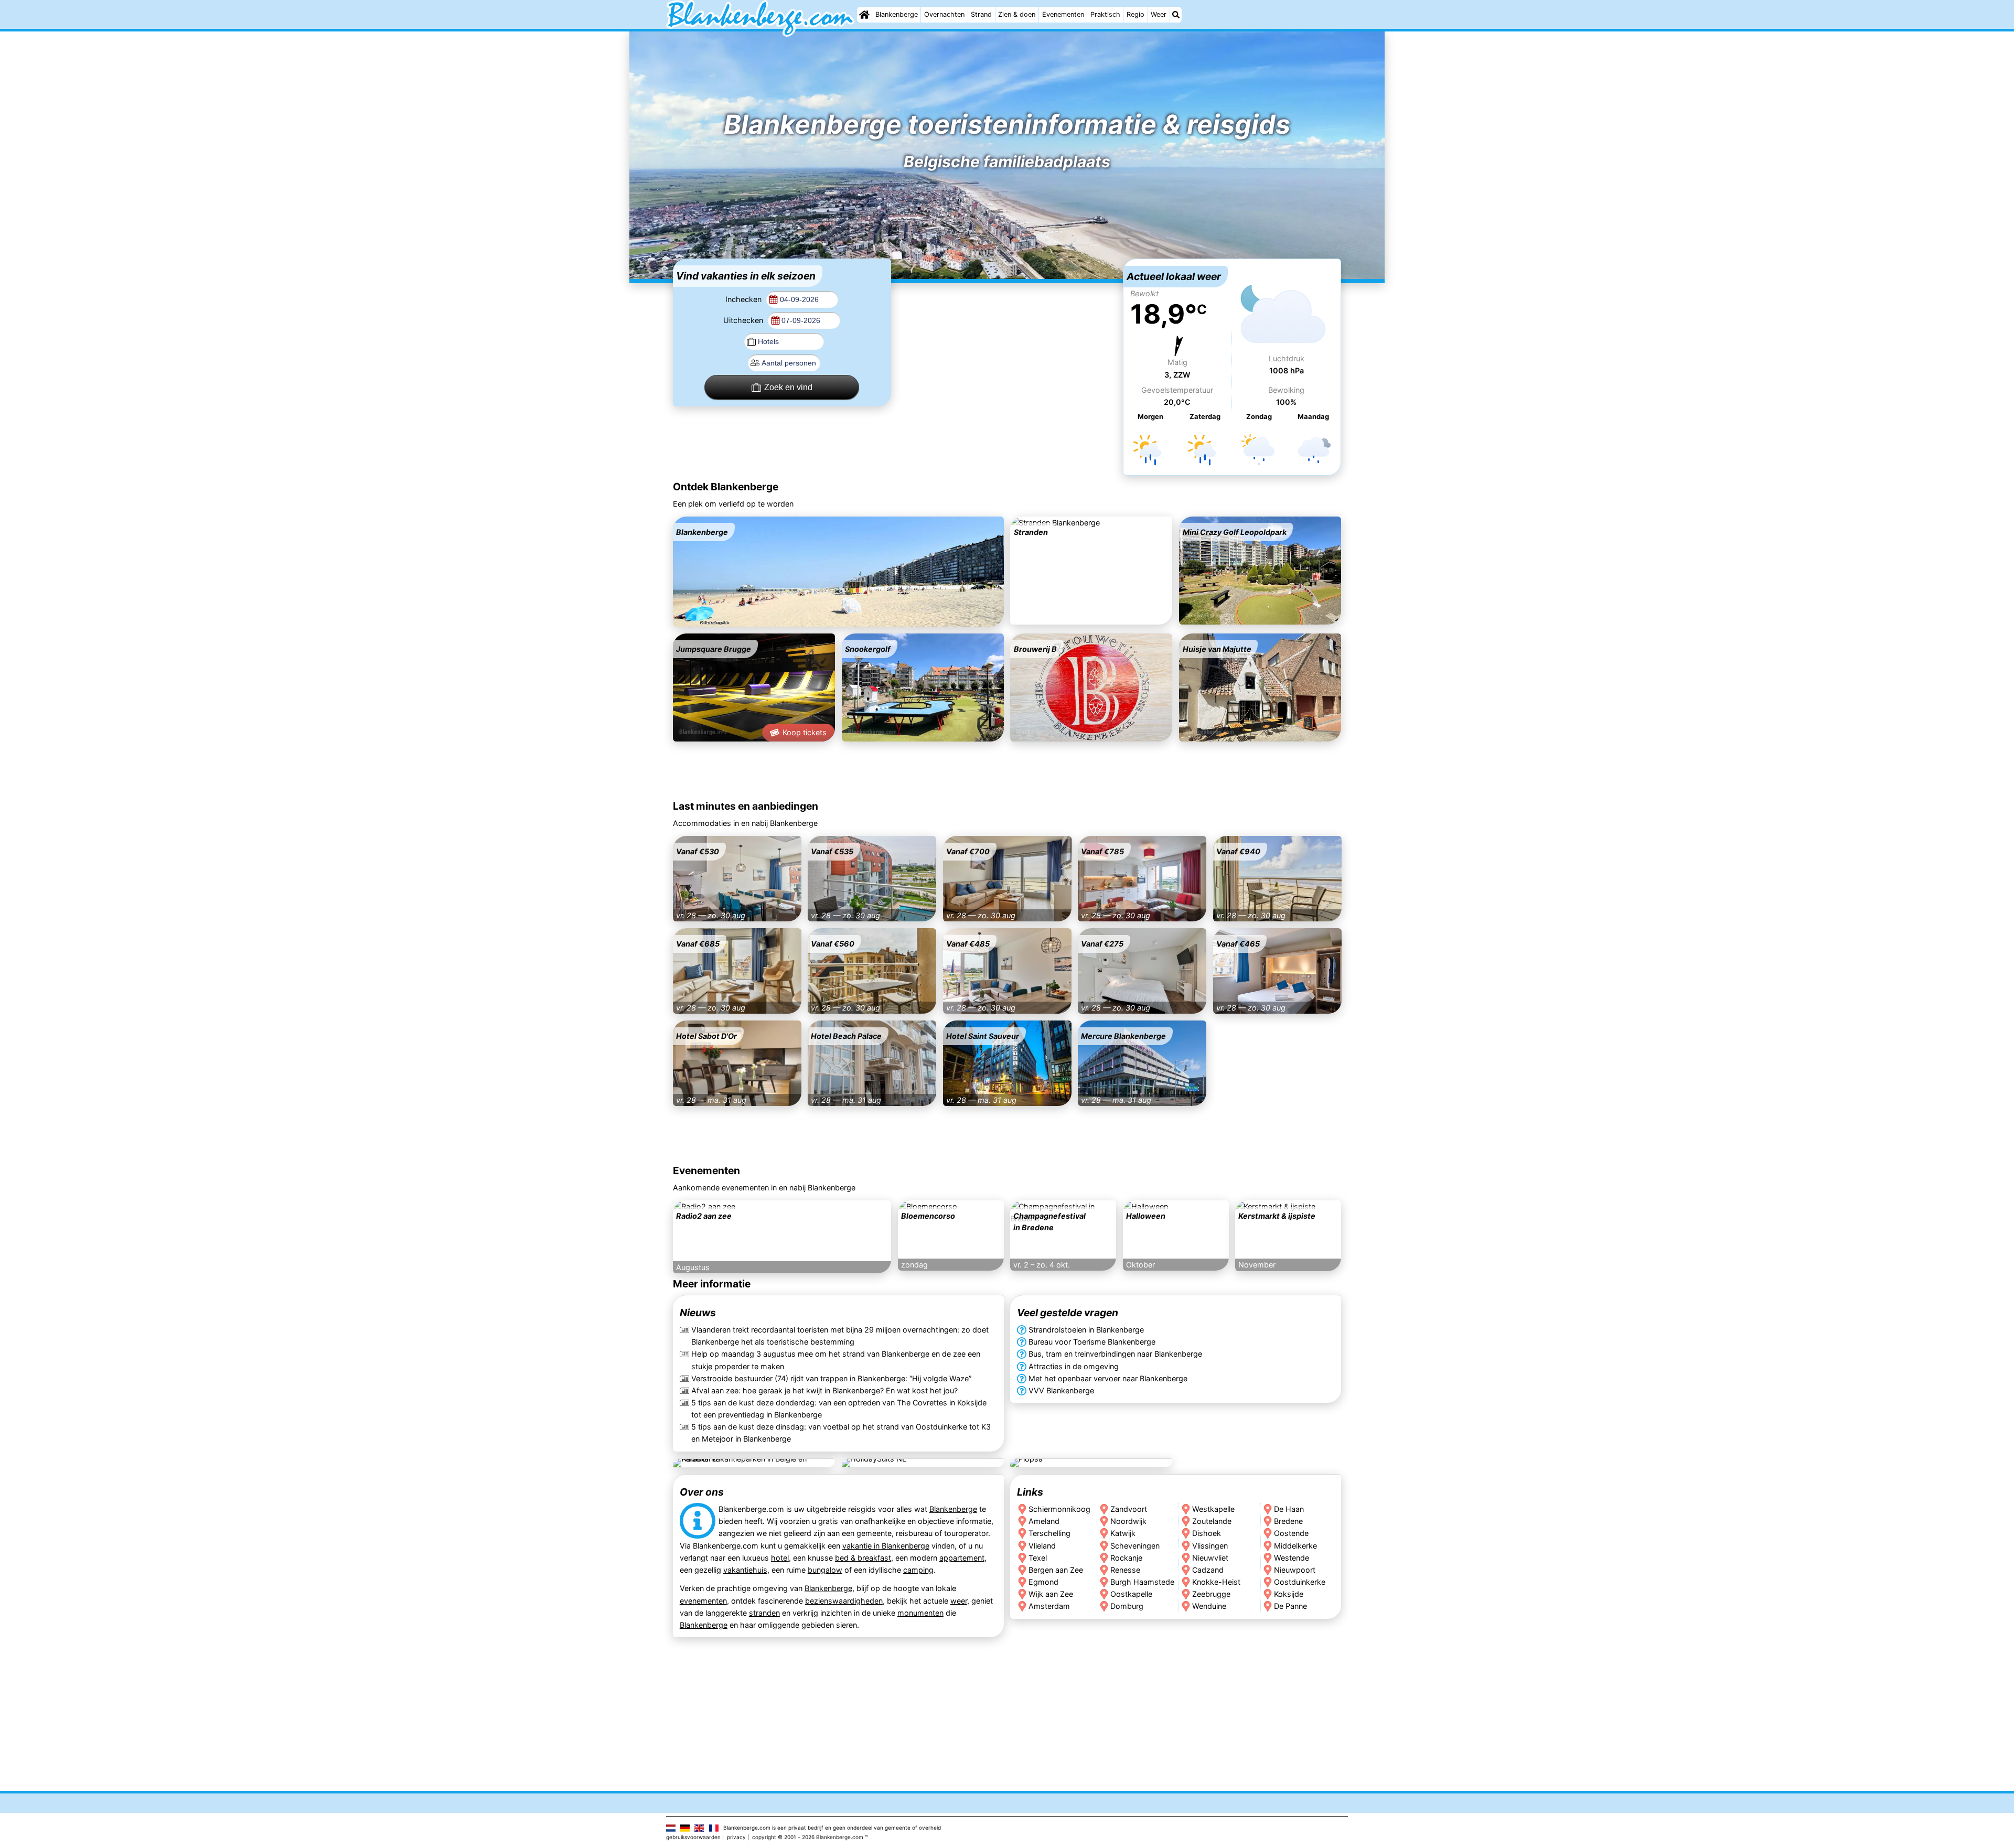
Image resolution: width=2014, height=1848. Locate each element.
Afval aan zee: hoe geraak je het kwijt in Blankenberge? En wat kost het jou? (824, 1390)
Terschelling (1049, 1533)
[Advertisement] (1007, 324)
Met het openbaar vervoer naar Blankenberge (1108, 1378)
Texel (1038, 1557)
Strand (981, 14)
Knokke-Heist (1216, 1581)
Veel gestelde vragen (1068, 1313)
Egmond (1043, 1581)
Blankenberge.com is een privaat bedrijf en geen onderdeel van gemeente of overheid (832, 1828)
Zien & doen (1017, 14)
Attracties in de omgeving (1074, 1366)
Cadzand (1208, 1569)
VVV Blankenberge (1061, 1390)
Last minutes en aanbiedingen (746, 806)
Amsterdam (1049, 1605)
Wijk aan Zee (1051, 1593)
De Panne (1291, 1605)
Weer (1159, 14)
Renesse (1125, 1569)
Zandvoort (1129, 1509)
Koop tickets (805, 732)
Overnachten (944, 14)
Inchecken (744, 299)
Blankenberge (897, 14)
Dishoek (1207, 1533)
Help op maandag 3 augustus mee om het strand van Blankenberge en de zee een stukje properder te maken (836, 1360)
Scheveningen (1135, 1545)
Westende (1292, 1557)
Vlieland (1042, 1545)
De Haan (1289, 1509)
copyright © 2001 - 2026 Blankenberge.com (808, 1837)
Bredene (1289, 1521)
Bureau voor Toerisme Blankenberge (1092, 1342)
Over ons (702, 1492)
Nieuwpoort (1295, 1569)
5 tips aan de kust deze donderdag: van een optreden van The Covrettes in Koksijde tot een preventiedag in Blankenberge (839, 1409)
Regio (1135, 14)
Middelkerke (1296, 1545)
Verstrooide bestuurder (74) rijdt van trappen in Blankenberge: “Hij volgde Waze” (831, 1378)
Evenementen (1063, 14)
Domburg (1127, 1605)
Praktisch (1105, 14)
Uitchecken (744, 320)
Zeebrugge (1211, 1593)
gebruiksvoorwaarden (693, 1837)
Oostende (1292, 1533)
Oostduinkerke (1300, 1581)
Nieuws (698, 1313)
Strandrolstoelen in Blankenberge (1086, 1330)
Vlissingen (1210, 1545)
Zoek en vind (788, 387)
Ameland (1044, 1521)
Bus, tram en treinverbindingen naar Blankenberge (1115, 1354)
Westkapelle (1213, 1509)
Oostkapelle (1131, 1593)
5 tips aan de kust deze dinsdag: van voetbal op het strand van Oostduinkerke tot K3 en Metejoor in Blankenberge (841, 1433)
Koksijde (1289, 1593)
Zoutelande (1212, 1521)
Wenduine (1209, 1605)
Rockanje (1126, 1557)
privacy (736, 1837)
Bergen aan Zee (1056, 1569)
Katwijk (1123, 1533)
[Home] (864, 15)
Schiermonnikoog (1059, 1509)
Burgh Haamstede (1142, 1581)
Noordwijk (1128, 1521)
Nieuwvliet (1210, 1557)
